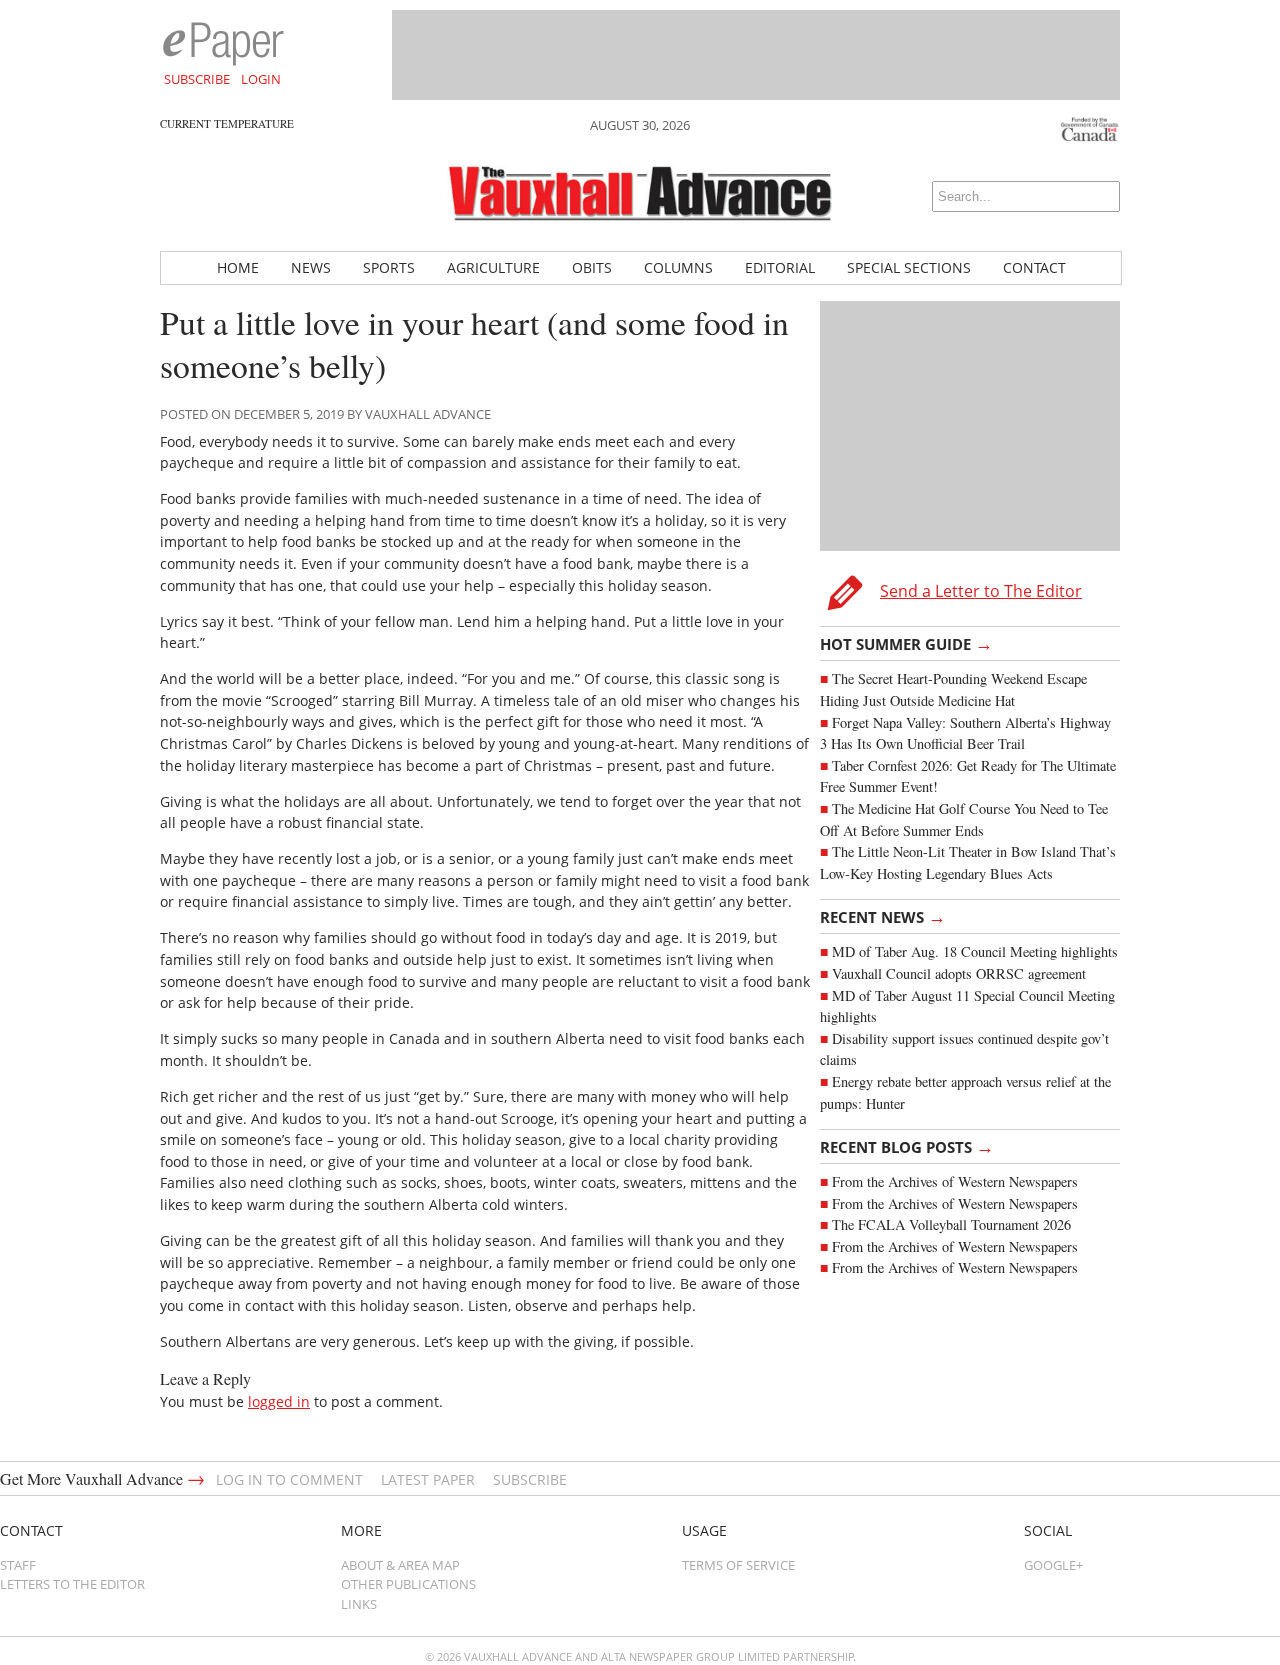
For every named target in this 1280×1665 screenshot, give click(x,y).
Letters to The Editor (72, 1584)
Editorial (780, 267)
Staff (18, 1565)
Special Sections (909, 267)
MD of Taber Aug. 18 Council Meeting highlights (975, 951)
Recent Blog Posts (907, 1146)
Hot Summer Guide (906, 643)
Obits (592, 267)
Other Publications (408, 1584)
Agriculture (493, 267)
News (311, 267)
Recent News (883, 916)
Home (238, 267)
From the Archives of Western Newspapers (955, 1181)
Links (359, 1604)
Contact (1034, 267)
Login (261, 79)
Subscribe (197, 79)
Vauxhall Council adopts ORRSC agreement (959, 973)
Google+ (1053, 1565)
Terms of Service (738, 1565)
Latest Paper (428, 1479)
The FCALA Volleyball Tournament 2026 (951, 1224)
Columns (678, 267)
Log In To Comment (289, 1479)
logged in (279, 1401)
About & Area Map (400, 1565)
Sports (389, 267)
